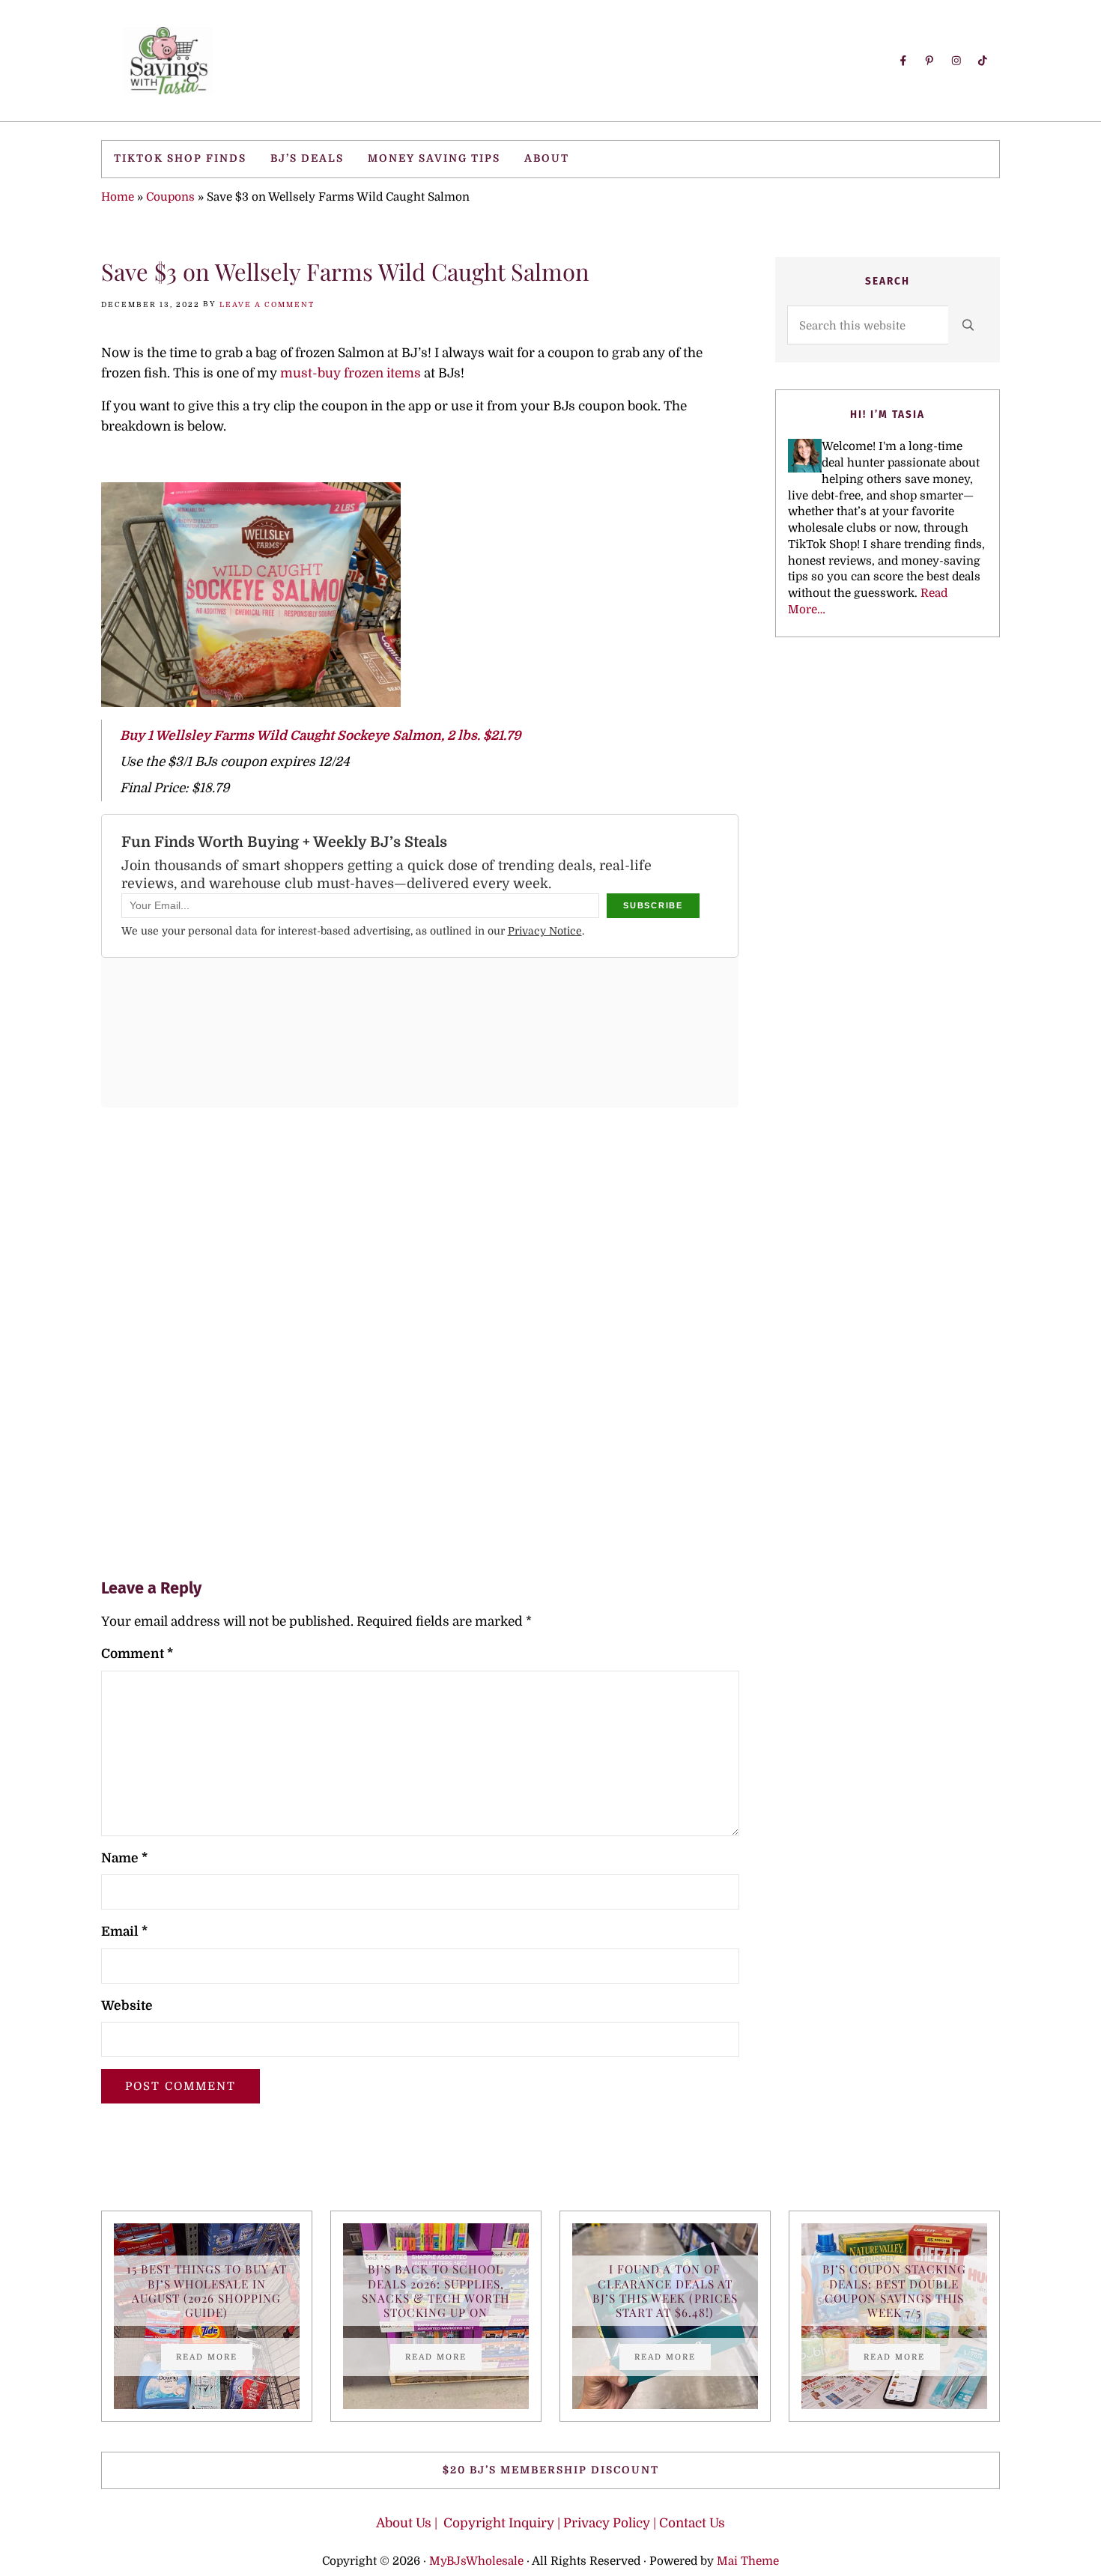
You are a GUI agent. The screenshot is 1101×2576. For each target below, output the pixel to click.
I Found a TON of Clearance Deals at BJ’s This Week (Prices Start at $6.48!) (665, 2290)
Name (124, 1858)
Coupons (170, 197)
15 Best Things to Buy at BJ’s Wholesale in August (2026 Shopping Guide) (207, 2290)
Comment (137, 1654)
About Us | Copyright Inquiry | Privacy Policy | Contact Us (550, 2523)
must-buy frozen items (351, 373)
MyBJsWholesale (476, 2561)
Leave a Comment (267, 304)
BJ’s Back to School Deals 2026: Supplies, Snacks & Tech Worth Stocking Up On (436, 2290)
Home (118, 197)
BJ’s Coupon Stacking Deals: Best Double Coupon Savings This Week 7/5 (894, 2290)
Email (124, 1932)
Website (127, 2006)
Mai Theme (748, 2561)
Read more (214, 2359)
